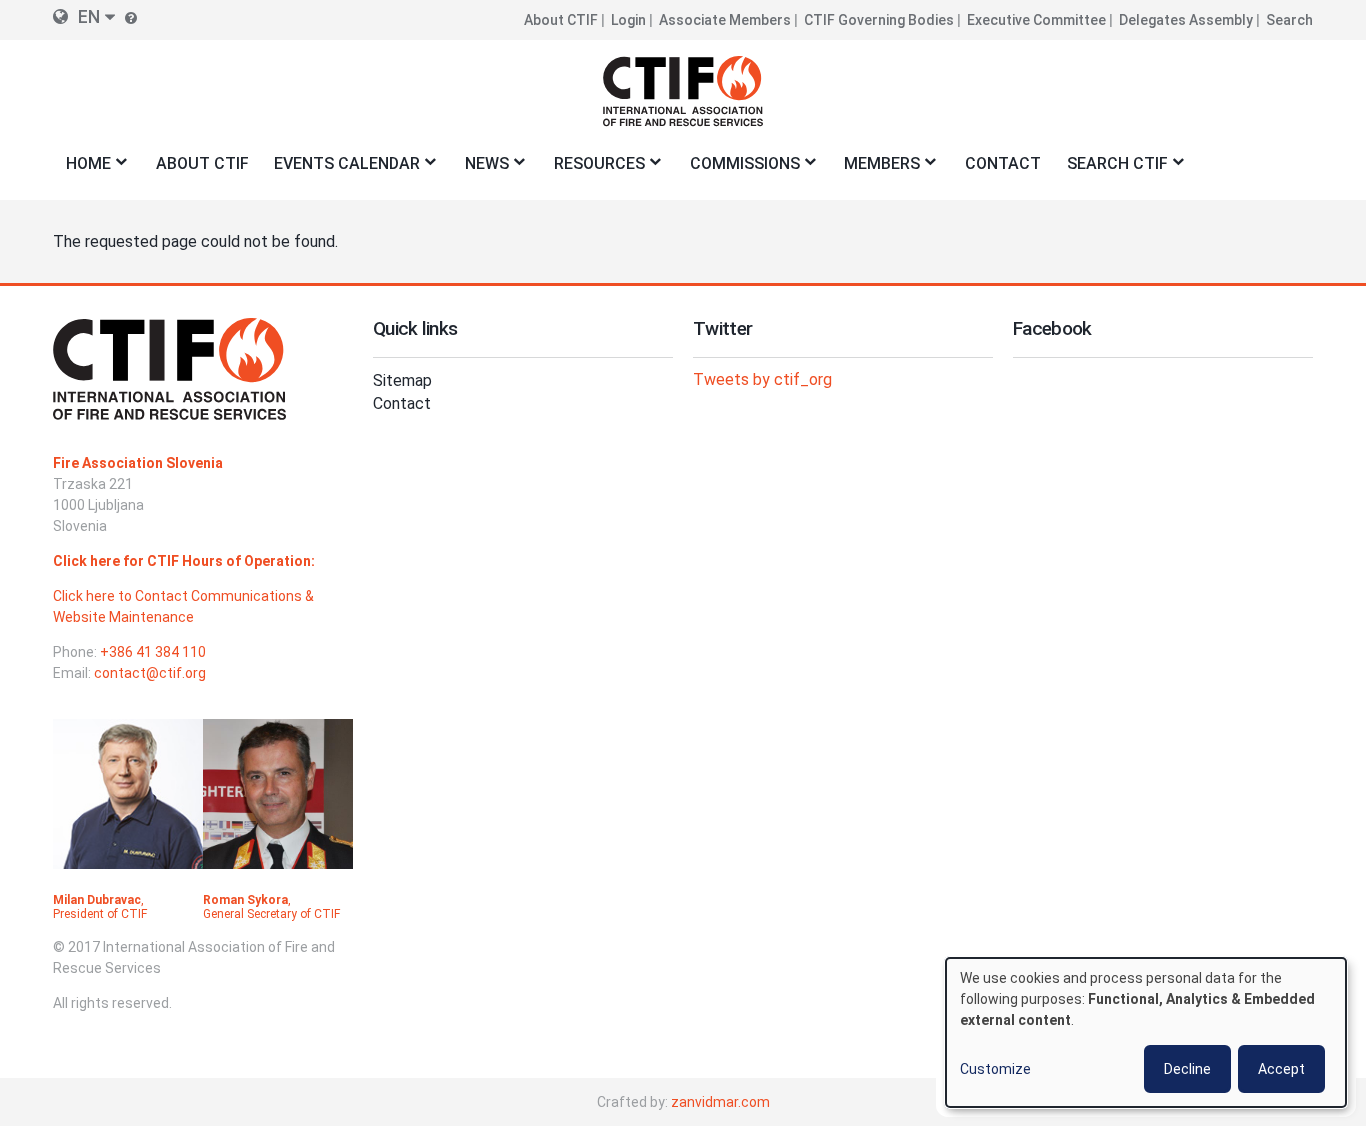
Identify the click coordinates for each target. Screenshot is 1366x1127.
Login (628, 20)
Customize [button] (995, 1069)
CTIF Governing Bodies (879, 20)
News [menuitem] (480, 169)
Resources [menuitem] (593, 169)
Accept (1281, 1069)
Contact (402, 403)
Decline (1187, 1069)
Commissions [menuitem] (738, 169)
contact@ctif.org (150, 673)
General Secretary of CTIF (271, 914)
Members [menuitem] (876, 169)
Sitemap (402, 380)
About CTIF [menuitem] (202, 163)
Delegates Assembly (1186, 20)
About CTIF (561, 20)
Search (1289, 20)
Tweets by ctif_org (762, 379)
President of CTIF (100, 914)
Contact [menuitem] (1003, 163)
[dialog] (1146, 1032)
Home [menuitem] (82, 169)
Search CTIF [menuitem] (1111, 169)
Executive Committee (1036, 20)
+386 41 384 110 (153, 652)
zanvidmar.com (720, 1102)
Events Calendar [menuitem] (340, 169)
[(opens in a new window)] (128, 806)
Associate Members (725, 20)
